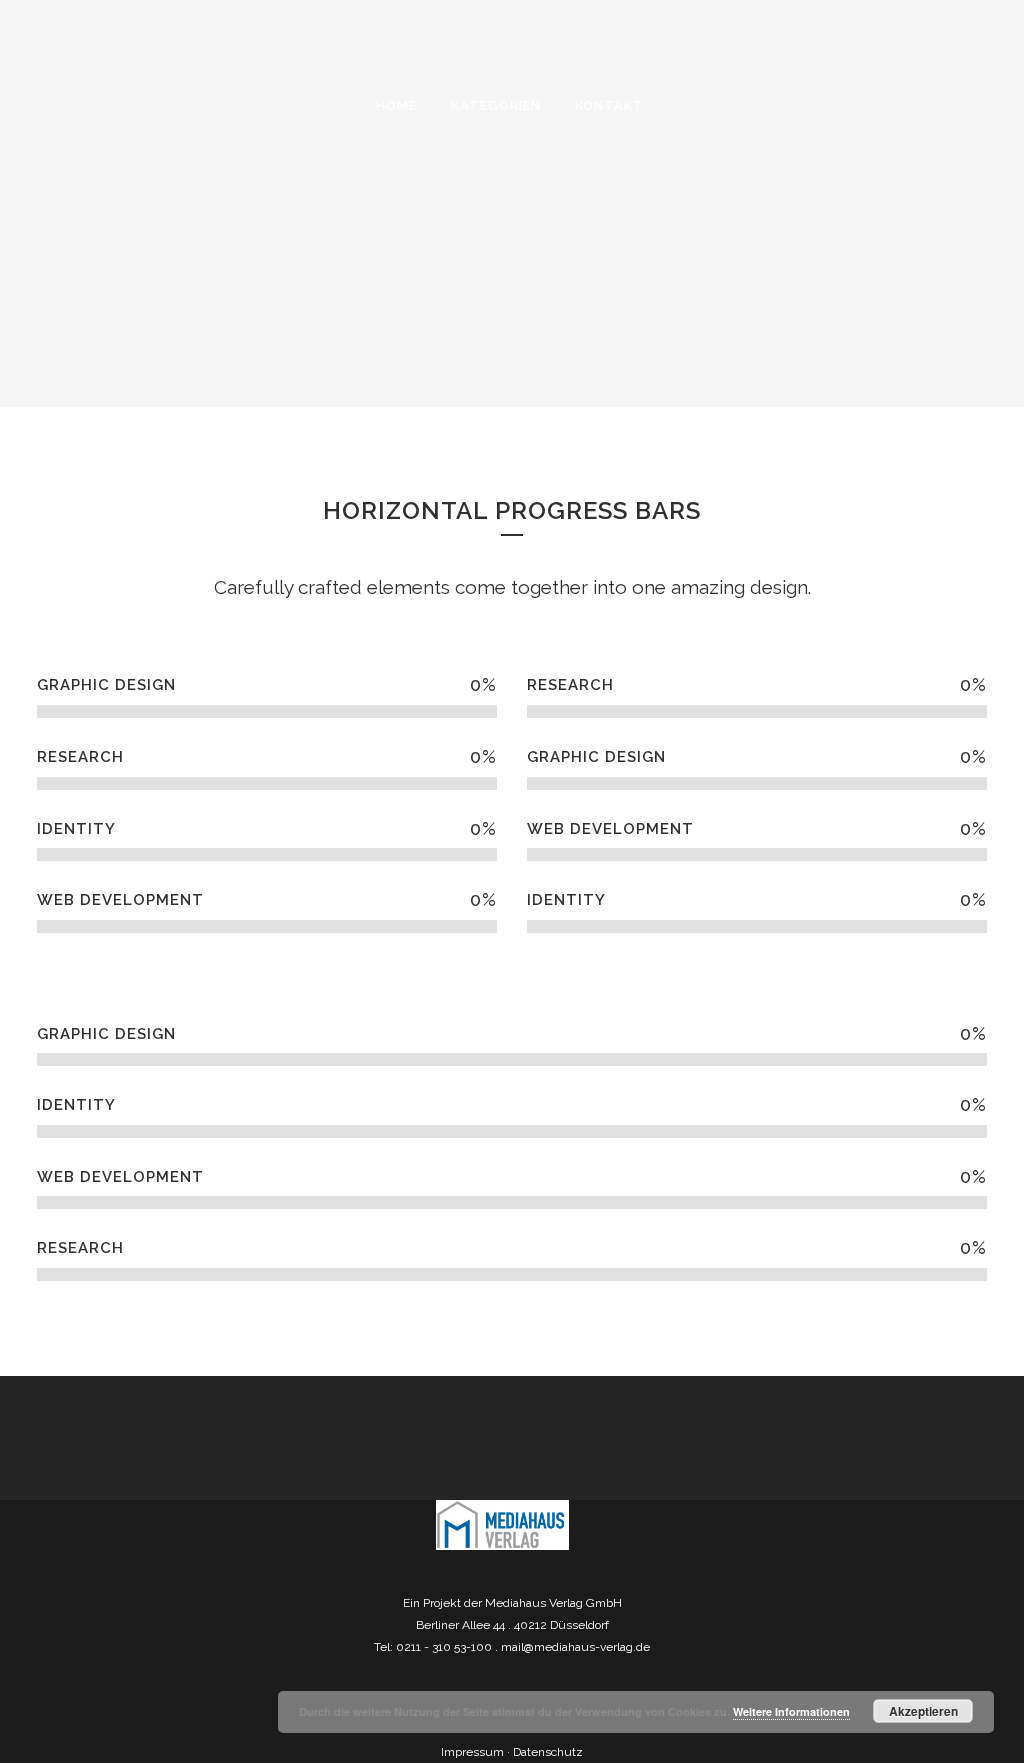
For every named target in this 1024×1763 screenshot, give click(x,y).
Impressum (472, 1752)
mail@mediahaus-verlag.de (575, 1647)
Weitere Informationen (791, 1711)
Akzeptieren (923, 1711)
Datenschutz (548, 1752)
